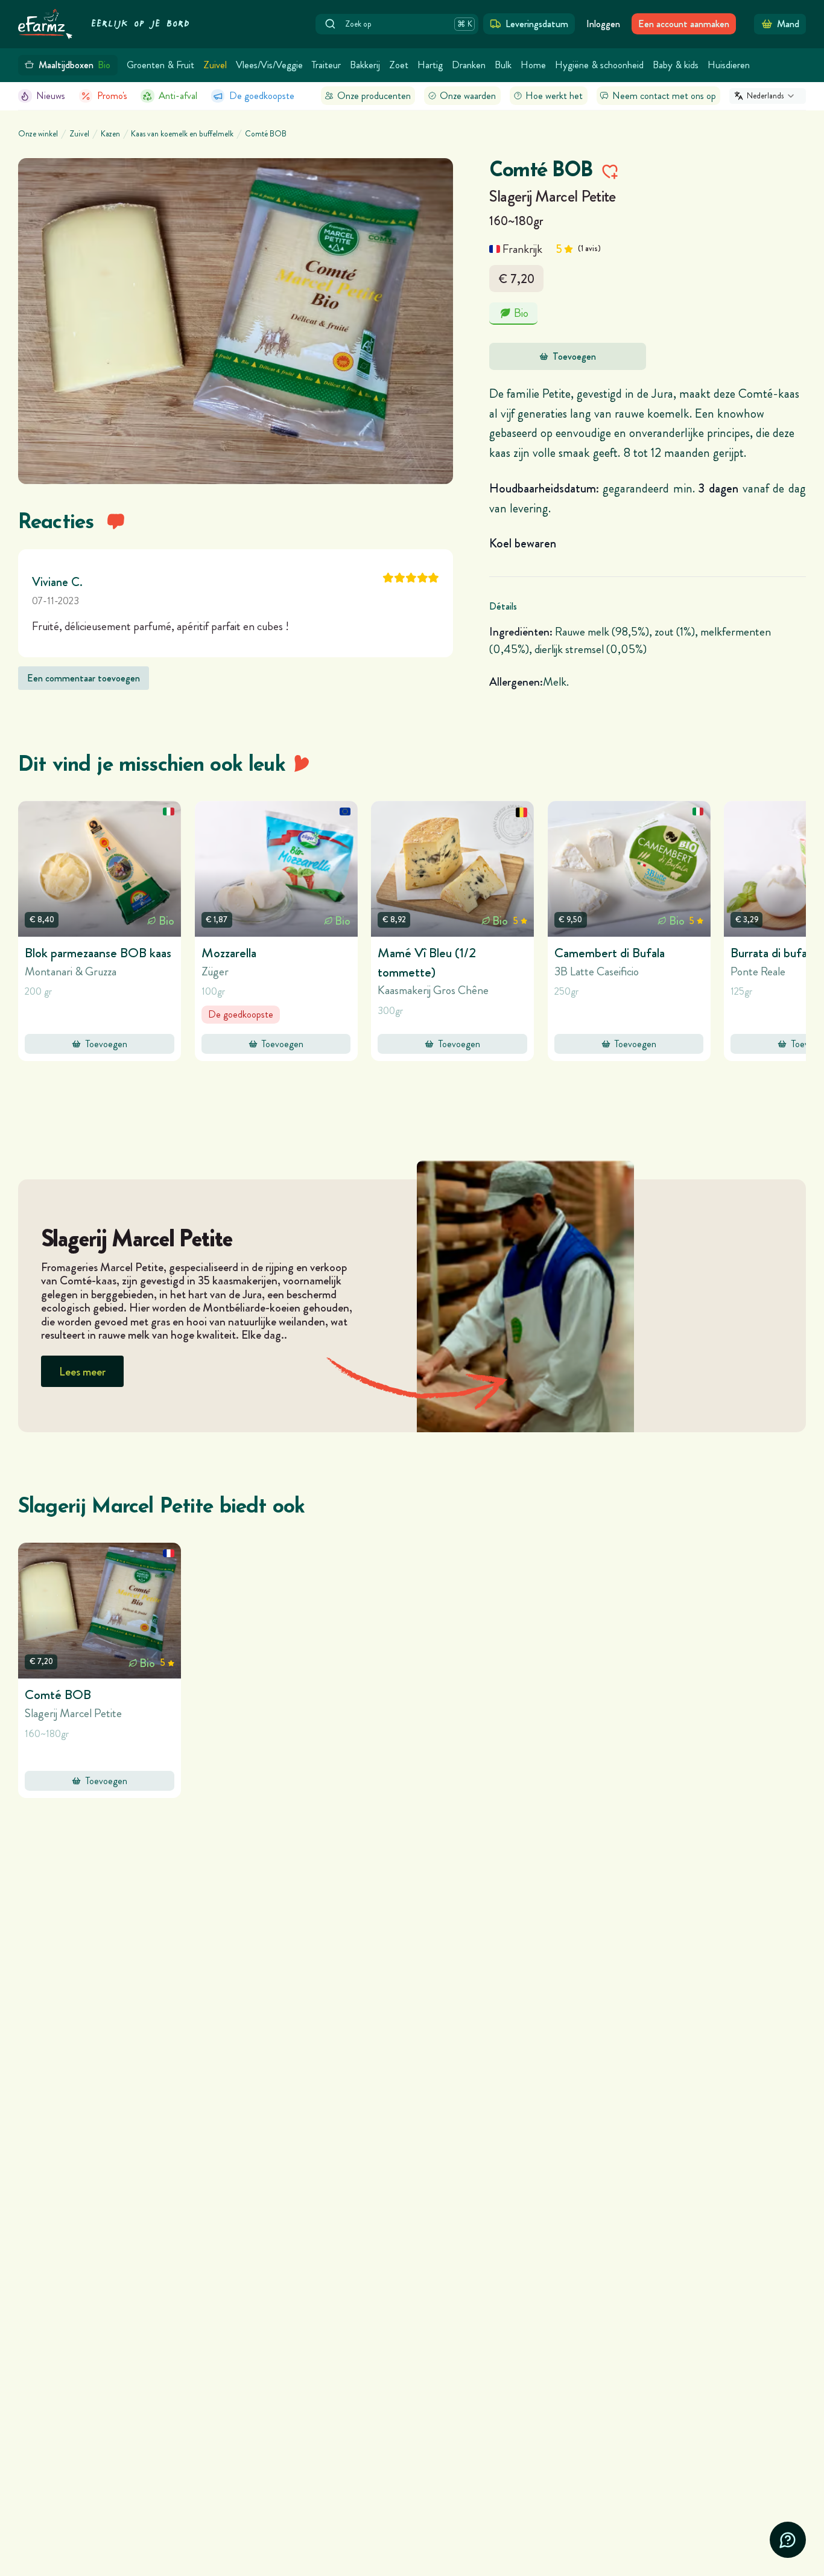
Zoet (399, 65)
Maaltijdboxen (75, 65)
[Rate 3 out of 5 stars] (411, 578)
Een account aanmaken (684, 24)
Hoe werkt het (554, 96)
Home (533, 65)
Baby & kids (676, 65)
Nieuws (51, 96)
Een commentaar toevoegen (84, 678)
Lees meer (82, 1372)
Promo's (112, 96)
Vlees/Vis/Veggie (269, 65)
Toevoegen (574, 356)
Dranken (469, 65)
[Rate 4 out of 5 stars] (423, 578)
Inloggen (603, 24)
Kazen (110, 134)
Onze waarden (468, 96)
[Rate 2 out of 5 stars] (400, 578)
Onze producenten (374, 96)
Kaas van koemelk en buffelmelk (182, 134)
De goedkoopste (262, 96)
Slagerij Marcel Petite (553, 196)
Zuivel (215, 65)
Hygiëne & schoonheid (599, 65)
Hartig (430, 65)
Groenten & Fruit (160, 65)
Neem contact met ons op (664, 96)
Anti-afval (178, 96)
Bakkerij (365, 65)
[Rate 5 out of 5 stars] (433, 578)
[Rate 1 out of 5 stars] (388, 578)
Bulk (503, 65)
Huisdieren (729, 65)
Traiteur (326, 65)
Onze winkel (38, 134)
